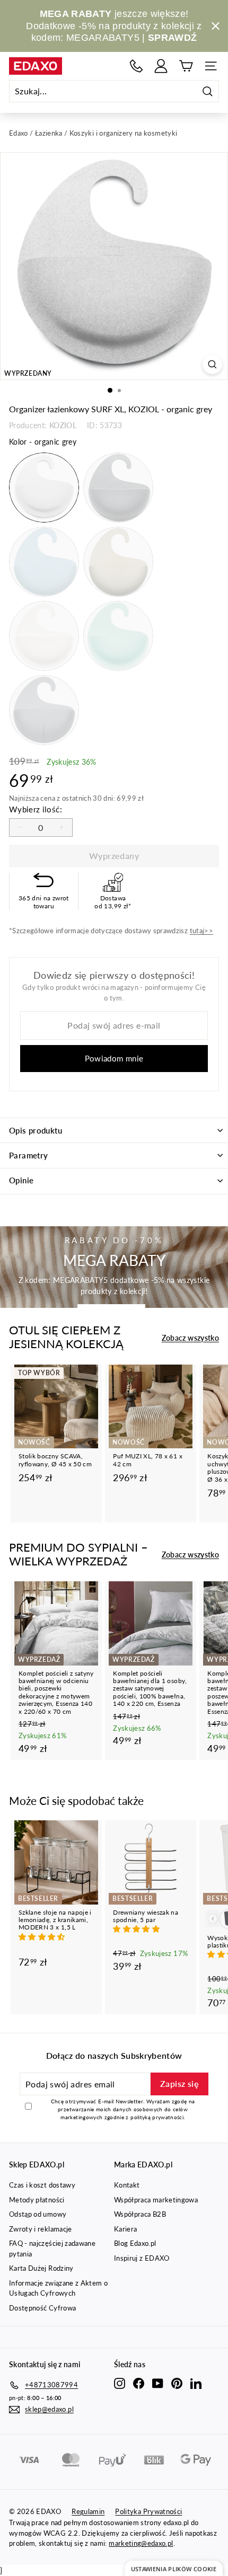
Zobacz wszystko (190, 1338)
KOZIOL (63, 425)
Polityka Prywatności (148, 2511)
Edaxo (19, 133)
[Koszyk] (186, 66)
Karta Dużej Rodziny (41, 2268)
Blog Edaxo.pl (135, 2243)
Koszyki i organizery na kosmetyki (124, 133)
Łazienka (49, 133)
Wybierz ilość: (36, 809)
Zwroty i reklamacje (41, 2229)
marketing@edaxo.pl (141, 2543)
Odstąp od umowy (38, 2214)
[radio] (44, 488)
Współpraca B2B (140, 2214)
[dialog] (174, 2568)
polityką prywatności (157, 2117)
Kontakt (127, 2185)
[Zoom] (212, 364)
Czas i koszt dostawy (42, 2185)
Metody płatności (37, 2200)
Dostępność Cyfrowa (42, 2308)
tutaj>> (201, 931)
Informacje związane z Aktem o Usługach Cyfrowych (58, 2288)
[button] (43, 1937)
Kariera (125, 2229)
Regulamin (88, 2511)
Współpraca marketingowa (156, 2200)
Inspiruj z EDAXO (142, 2258)
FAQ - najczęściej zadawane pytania (52, 2249)
